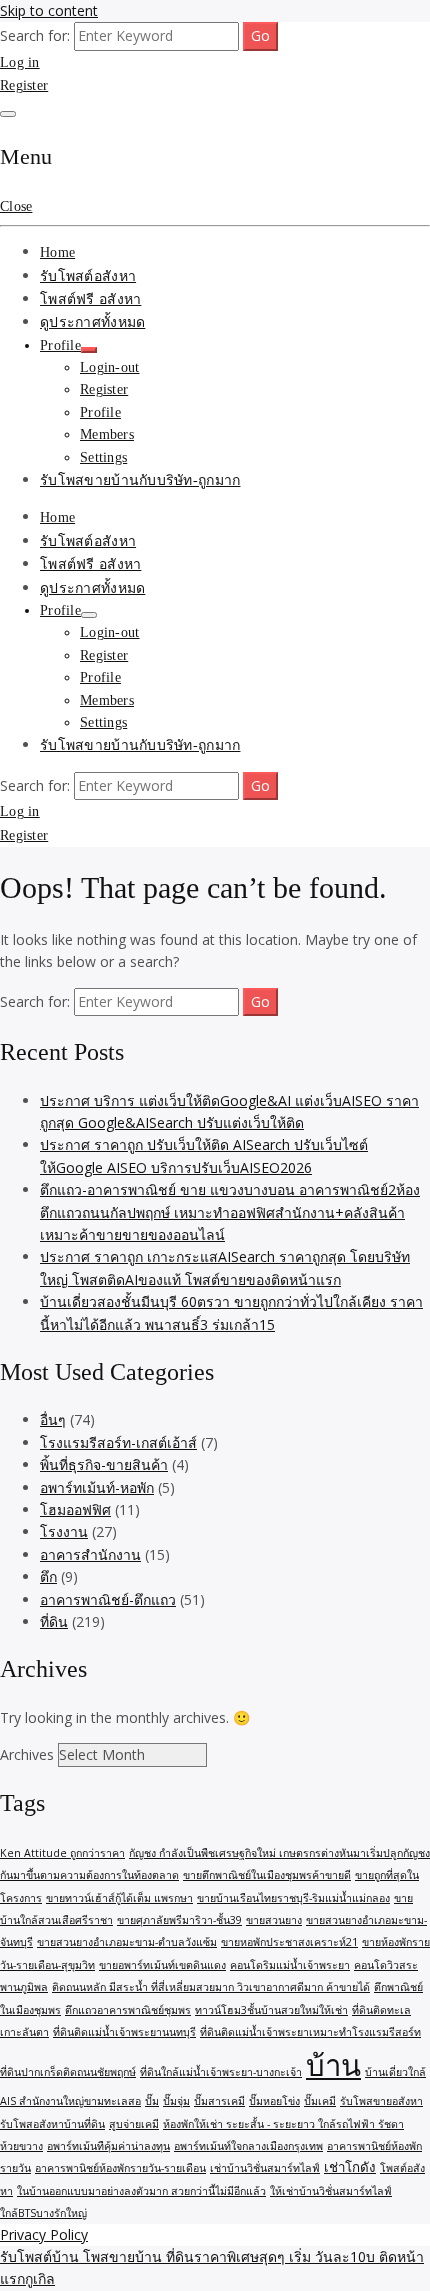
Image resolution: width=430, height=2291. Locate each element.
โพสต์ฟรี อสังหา (90, 299)
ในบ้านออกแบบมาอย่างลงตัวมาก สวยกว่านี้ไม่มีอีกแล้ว (141, 2191)
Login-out (110, 367)
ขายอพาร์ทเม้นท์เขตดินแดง (162, 1965)
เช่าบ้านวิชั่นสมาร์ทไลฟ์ (265, 2168)
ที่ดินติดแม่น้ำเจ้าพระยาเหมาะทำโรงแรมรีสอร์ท (310, 2032)
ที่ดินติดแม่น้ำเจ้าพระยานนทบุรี (124, 2032)
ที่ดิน (54, 1621)
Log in (20, 62)
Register (24, 85)
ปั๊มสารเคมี (219, 2101)
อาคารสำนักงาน (90, 1554)
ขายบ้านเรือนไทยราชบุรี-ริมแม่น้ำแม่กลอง (293, 1898)
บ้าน (333, 2065)
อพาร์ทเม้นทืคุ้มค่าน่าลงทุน (108, 2146)
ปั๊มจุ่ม (176, 2101)
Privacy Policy (44, 2234)
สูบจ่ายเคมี (134, 2124)
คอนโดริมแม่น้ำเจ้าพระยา (290, 1965)
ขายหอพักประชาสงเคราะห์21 (289, 1942)
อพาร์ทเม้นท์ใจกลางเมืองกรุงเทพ (248, 2146)
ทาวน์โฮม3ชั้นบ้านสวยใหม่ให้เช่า (271, 2010)
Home (57, 252)
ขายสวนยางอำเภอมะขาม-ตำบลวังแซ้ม (127, 1942)
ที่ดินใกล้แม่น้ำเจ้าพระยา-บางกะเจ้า (221, 2072)
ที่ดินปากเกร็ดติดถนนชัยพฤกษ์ (68, 2072)
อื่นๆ (53, 1419)
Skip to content (49, 10)
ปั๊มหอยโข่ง (274, 2101)
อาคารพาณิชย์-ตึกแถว (108, 1599)
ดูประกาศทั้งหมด (92, 322)
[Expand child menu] (89, 350)
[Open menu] (8, 114)
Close (16, 206)
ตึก (48, 1576)
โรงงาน (64, 1531)
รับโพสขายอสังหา (381, 2101)
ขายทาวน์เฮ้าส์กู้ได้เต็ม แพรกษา (119, 1898)
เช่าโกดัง (350, 2167)
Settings (103, 457)
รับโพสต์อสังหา (88, 276)
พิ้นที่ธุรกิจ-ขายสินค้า (104, 1464)
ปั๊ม (152, 2101)
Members (107, 434)
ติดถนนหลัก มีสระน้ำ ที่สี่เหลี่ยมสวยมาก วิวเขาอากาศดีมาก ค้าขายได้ (211, 1987)
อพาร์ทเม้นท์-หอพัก (97, 1487)
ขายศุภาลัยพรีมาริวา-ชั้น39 (179, 1920)
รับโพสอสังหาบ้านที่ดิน (52, 2124)
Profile (60, 345)
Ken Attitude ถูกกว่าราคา (62, 1853)
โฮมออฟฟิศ (75, 1509)
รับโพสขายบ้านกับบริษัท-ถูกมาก (140, 480)
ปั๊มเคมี (320, 2101)
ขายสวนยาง (274, 1920)
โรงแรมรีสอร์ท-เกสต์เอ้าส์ (118, 1442)
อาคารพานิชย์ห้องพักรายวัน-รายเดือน (120, 2168)
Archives (27, 1754)
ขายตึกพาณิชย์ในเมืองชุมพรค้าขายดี (267, 1875)
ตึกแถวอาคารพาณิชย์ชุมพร (128, 2010)
